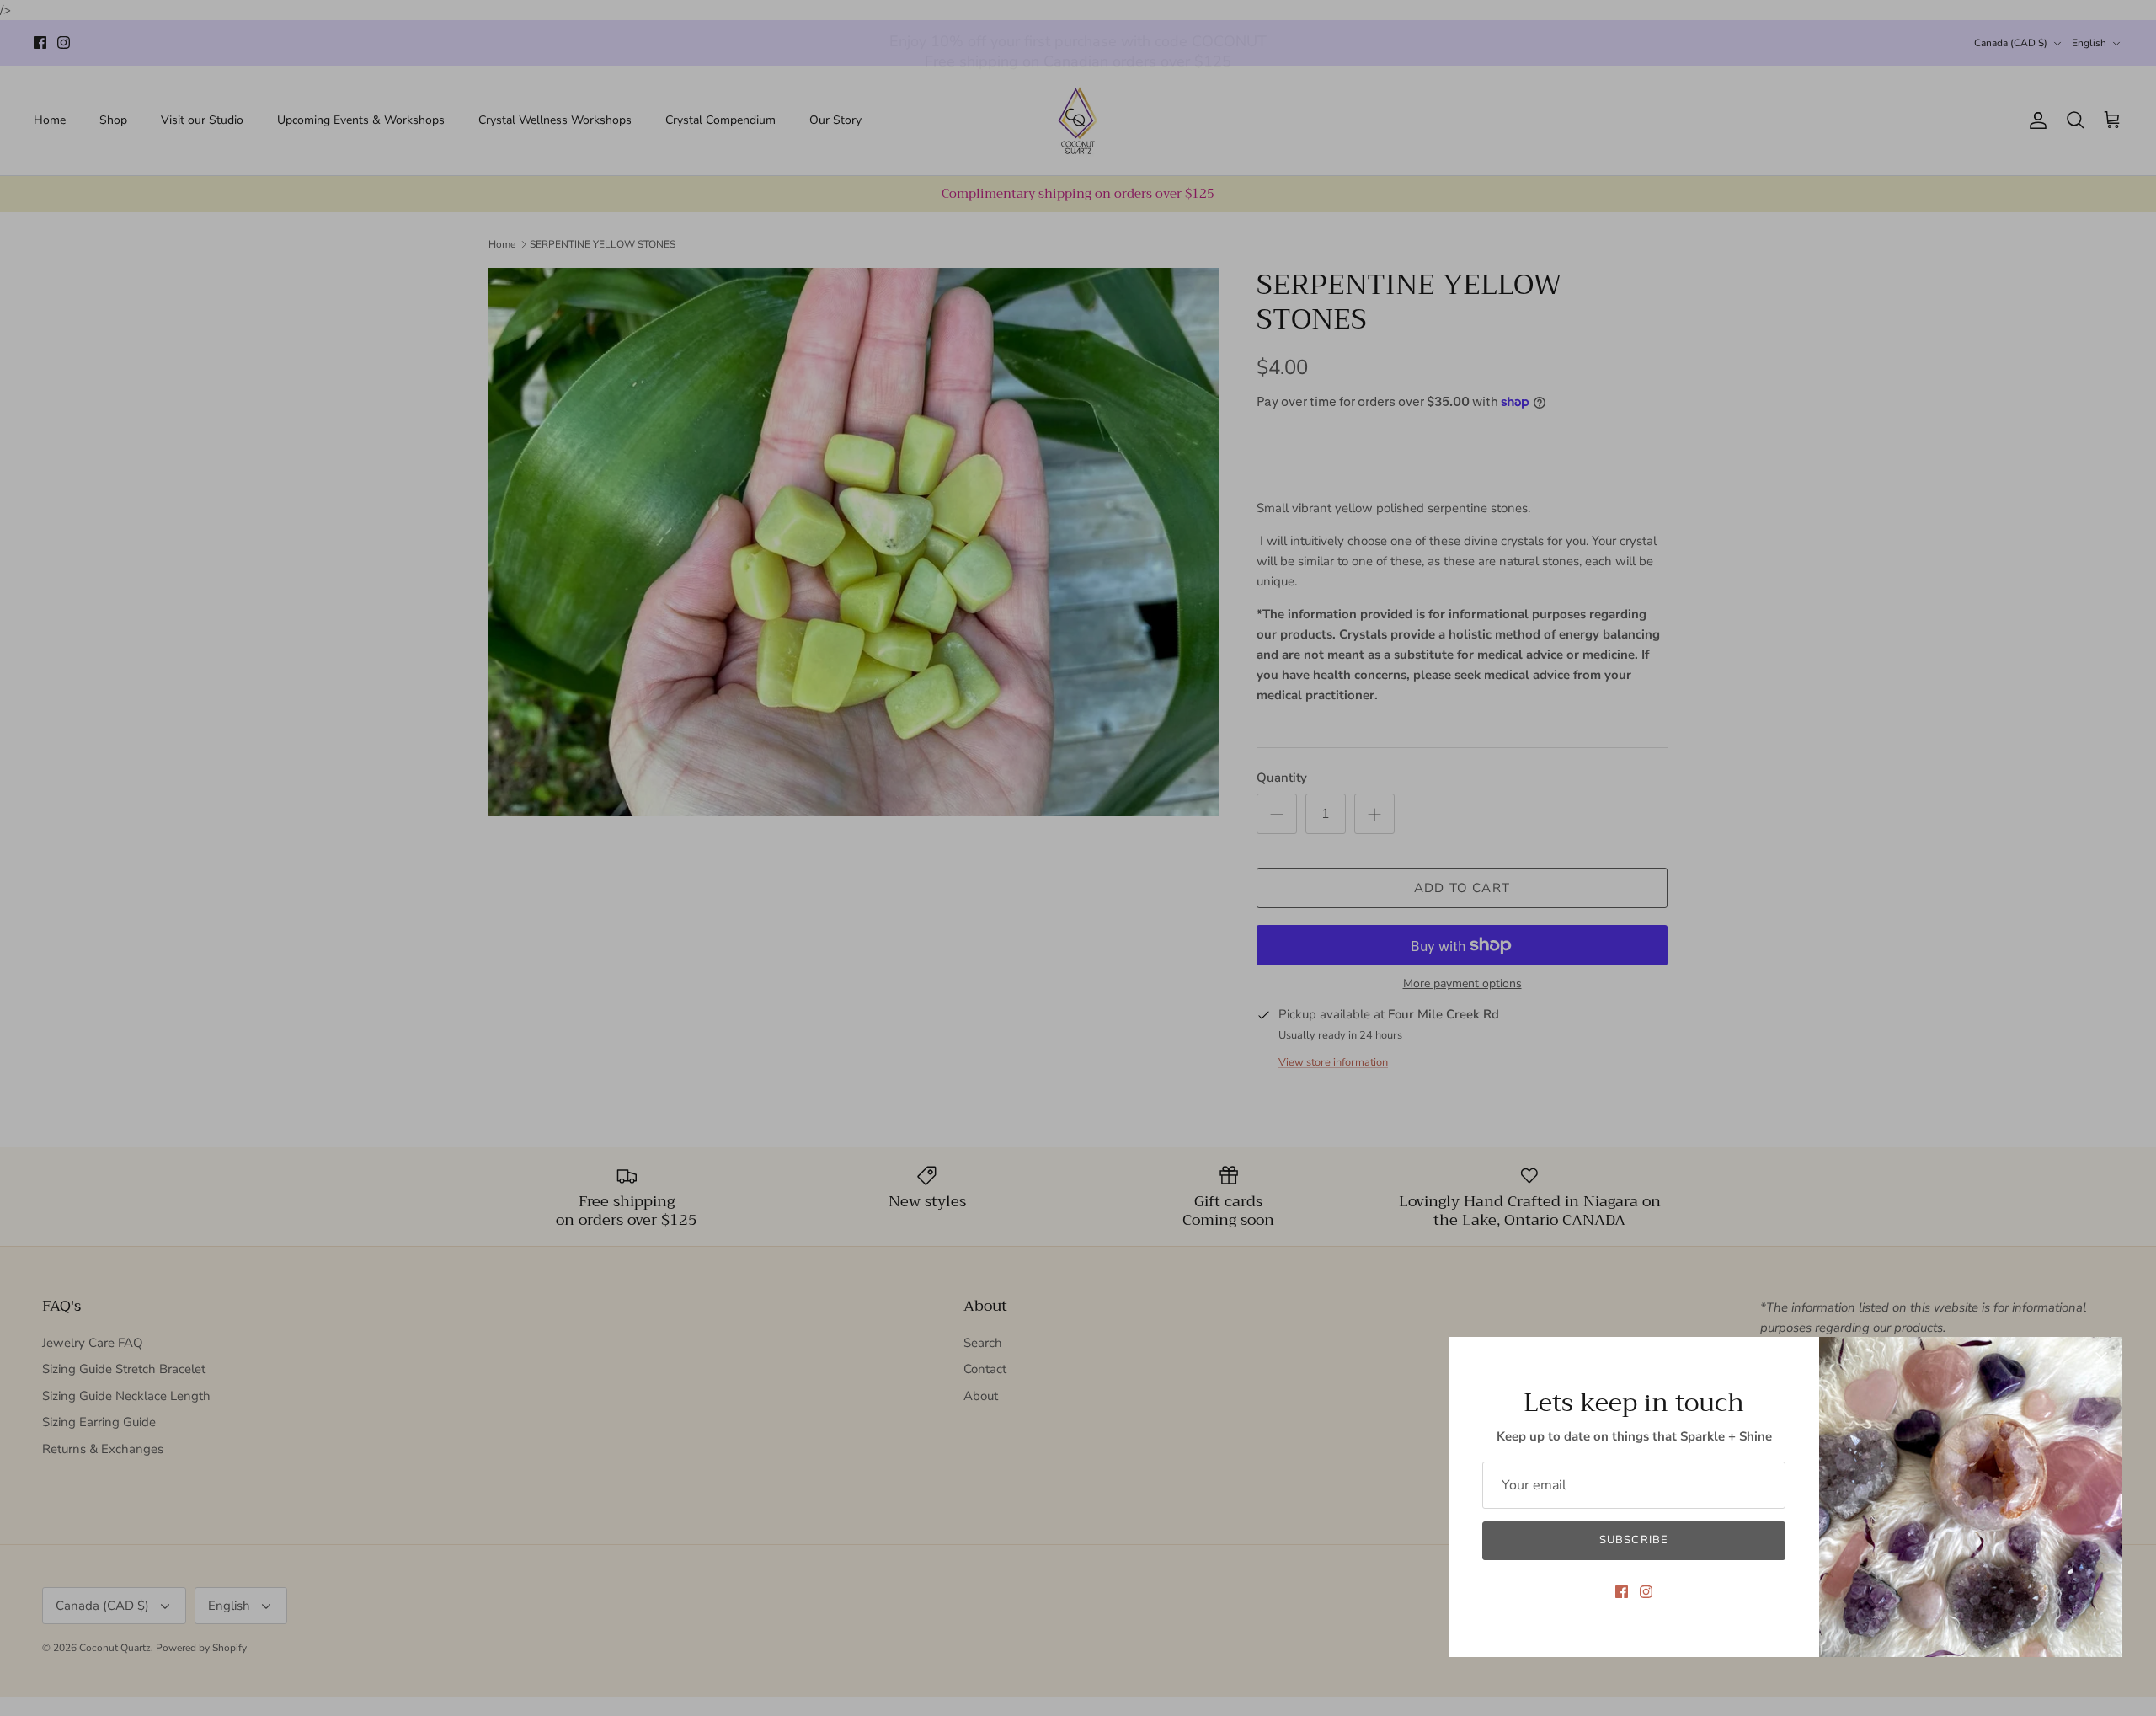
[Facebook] (1622, 1592)
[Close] (2101, 1358)
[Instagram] (1646, 1592)
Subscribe (1633, 1540)
